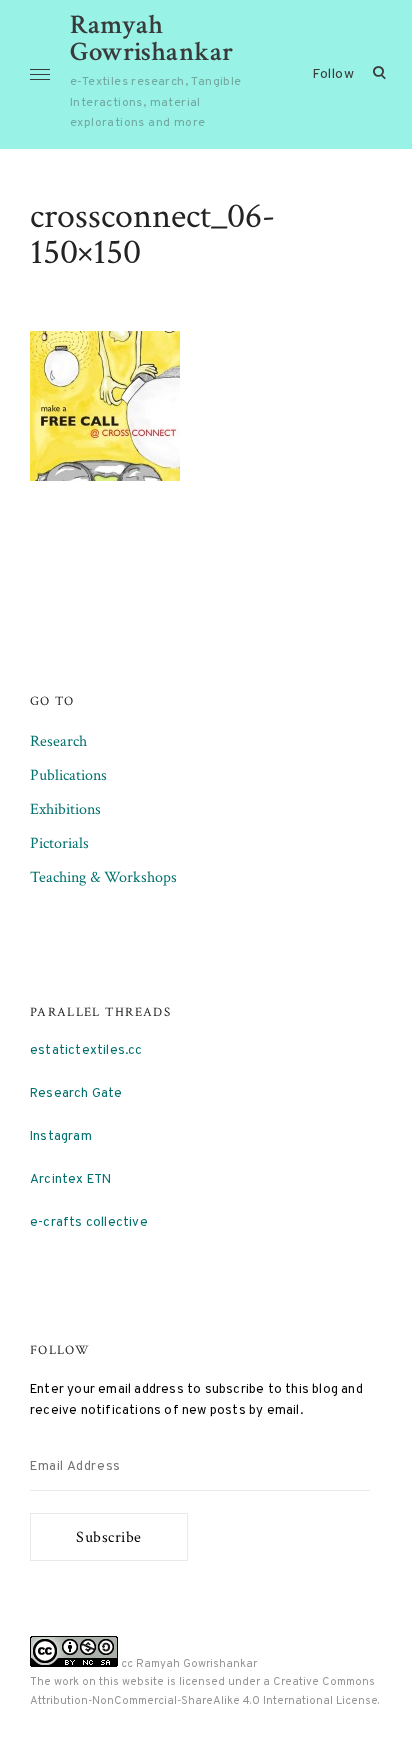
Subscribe (109, 1537)
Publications (68, 775)
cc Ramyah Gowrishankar (187, 1664)
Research (58, 741)
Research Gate (76, 1093)
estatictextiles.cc (86, 1050)
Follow (333, 74)
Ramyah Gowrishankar (151, 38)
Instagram (61, 1136)
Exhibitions (65, 809)
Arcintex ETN (70, 1179)
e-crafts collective (89, 1222)
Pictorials (59, 843)
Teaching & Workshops (103, 877)
